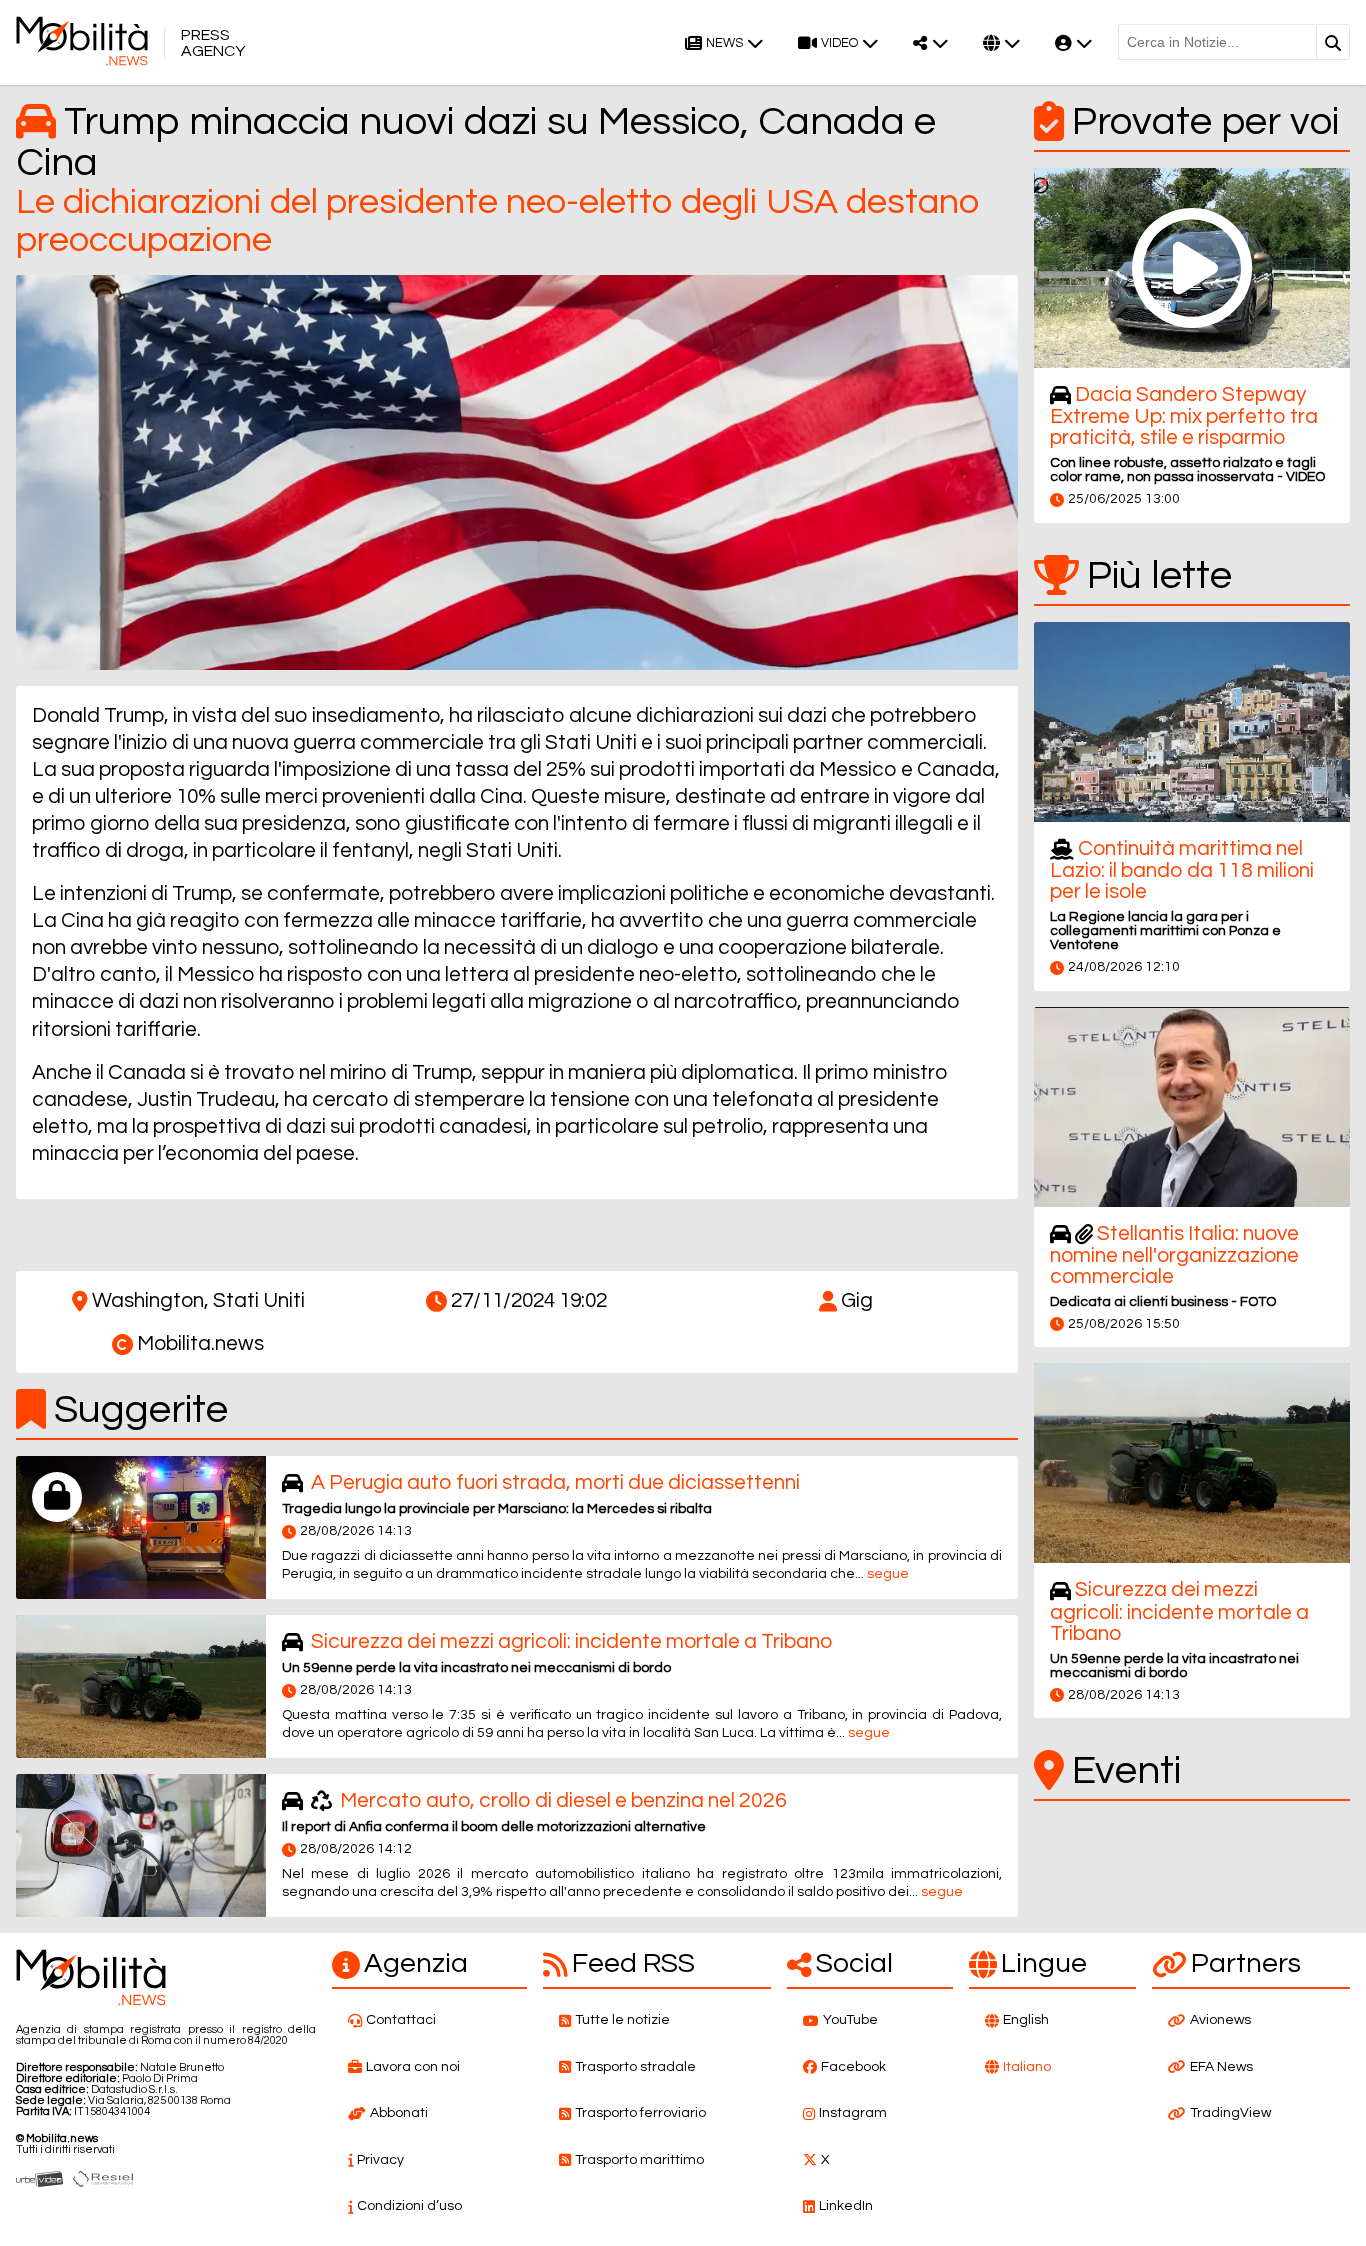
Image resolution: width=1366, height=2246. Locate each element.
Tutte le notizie (622, 2020)
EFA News (1221, 2067)
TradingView (1230, 2113)
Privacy (380, 2160)
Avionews (1220, 2020)
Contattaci (401, 2020)
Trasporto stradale (635, 2067)
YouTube (850, 2020)
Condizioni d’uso (409, 2206)
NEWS (724, 43)
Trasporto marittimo (639, 2160)
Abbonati (399, 2113)
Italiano (1027, 2067)
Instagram (853, 2113)
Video (839, 43)
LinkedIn (846, 2206)
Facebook (853, 2067)
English (1026, 2020)
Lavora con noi (413, 2067)
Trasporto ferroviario (640, 2113)
